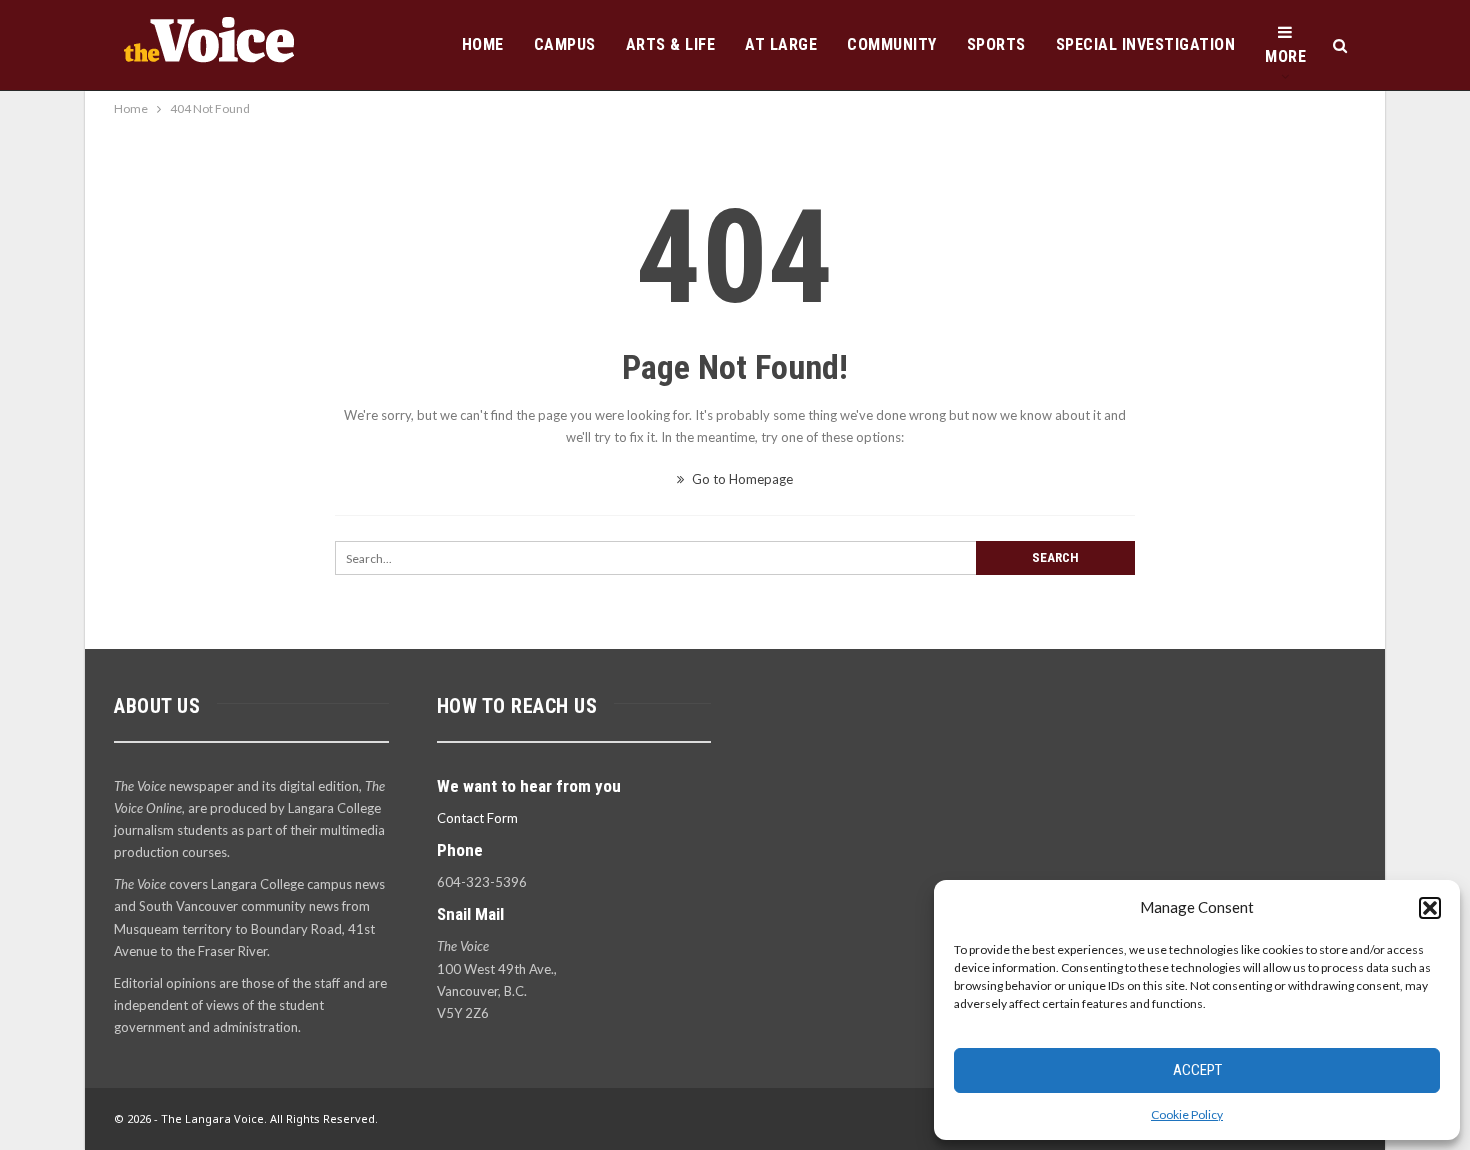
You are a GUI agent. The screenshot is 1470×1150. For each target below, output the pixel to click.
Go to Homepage (741, 479)
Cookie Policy (1187, 1114)
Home (483, 44)
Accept (1197, 1070)
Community (892, 44)
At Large (781, 44)
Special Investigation (1146, 44)
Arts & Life (671, 44)
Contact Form (477, 818)
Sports (996, 44)
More (1285, 56)
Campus (565, 44)
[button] (1430, 908)
